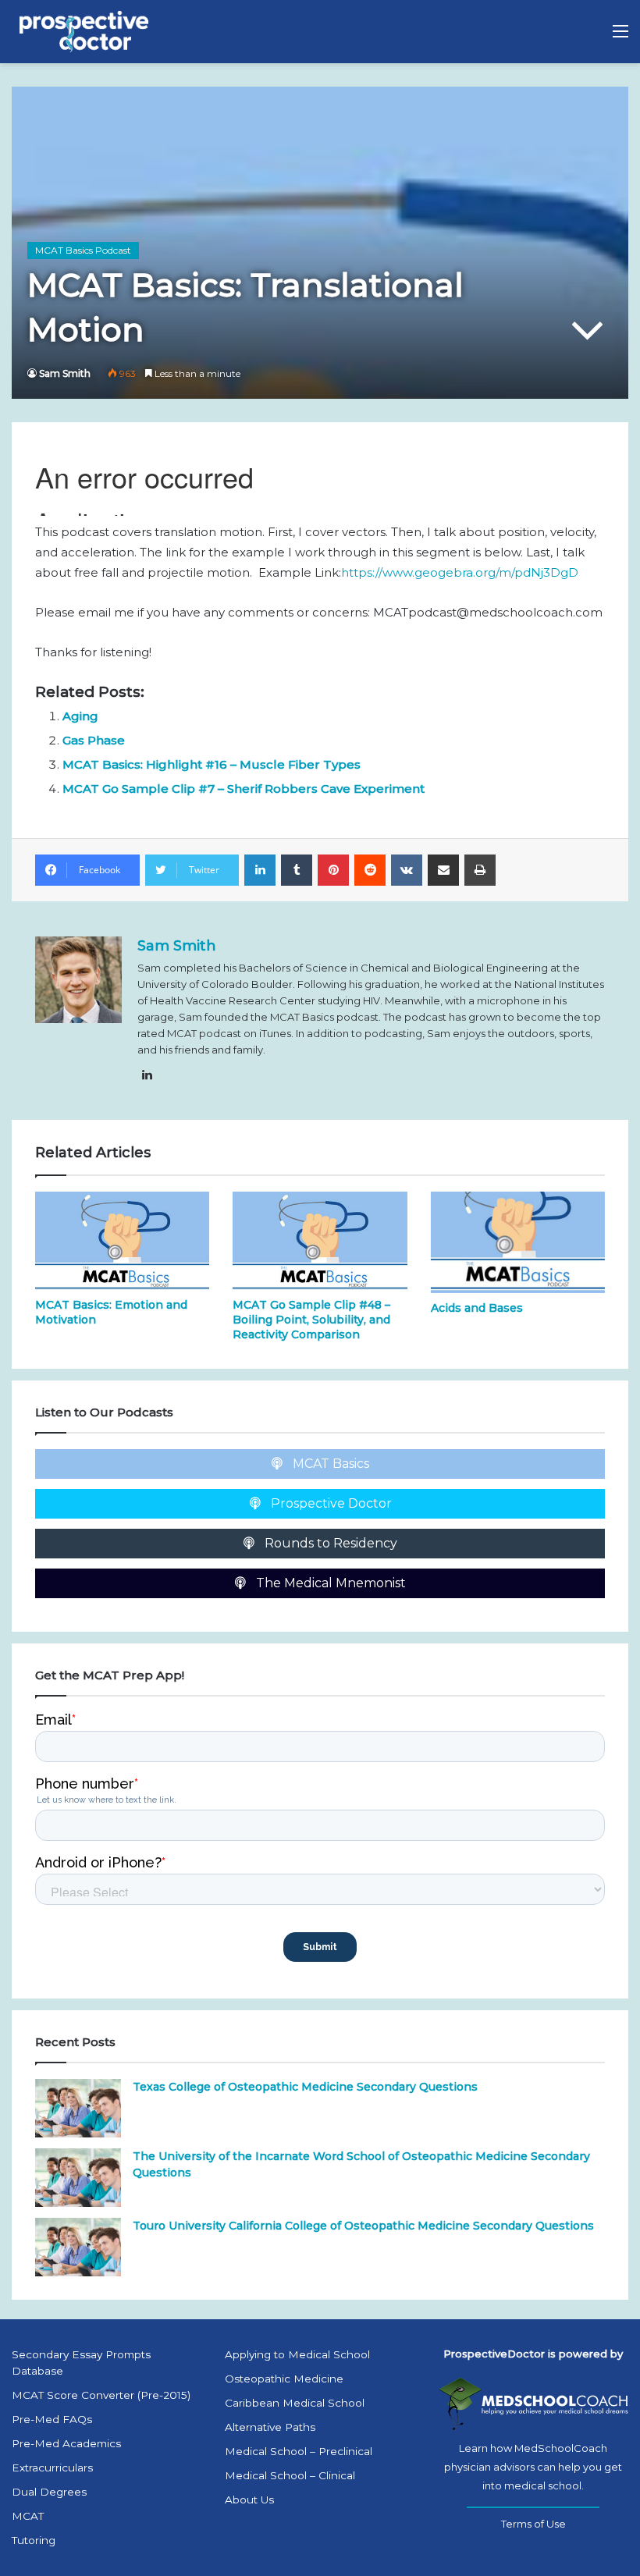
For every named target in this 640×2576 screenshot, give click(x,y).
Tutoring (34, 2540)
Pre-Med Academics (66, 2443)
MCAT (28, 2516)
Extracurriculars (52, 2468)
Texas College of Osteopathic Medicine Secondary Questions (305, 2087)
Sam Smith (65, 373)
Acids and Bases (477, 1308)
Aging (80, 716)
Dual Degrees (49, 2492)
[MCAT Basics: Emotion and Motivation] (122, 1241)
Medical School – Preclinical (299, 2451)
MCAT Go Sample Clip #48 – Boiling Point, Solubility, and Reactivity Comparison (311, 1320)
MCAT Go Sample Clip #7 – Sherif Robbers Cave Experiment (244, 789)
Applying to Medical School (297, 2354)
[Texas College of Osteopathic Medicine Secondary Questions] (78, 2108)
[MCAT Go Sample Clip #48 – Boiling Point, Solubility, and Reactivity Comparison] (320, 1241)
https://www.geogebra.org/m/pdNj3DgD (460, 572)
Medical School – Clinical (290, 2475)
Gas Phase (94, 740)
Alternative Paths (270, 2427)
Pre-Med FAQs (52, 2419)
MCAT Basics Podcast (83, 250)
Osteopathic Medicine (284, 2379)
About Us (249, 2500)
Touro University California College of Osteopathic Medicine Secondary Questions (363, 2226)
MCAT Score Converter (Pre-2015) (101, 2395)
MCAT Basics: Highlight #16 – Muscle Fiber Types (212, 764)
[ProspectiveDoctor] (86, 32)
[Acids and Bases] (518, 1242)
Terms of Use (533, 2524)
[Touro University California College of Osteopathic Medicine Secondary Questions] (78, 2247)
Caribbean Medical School (295, 2403)
